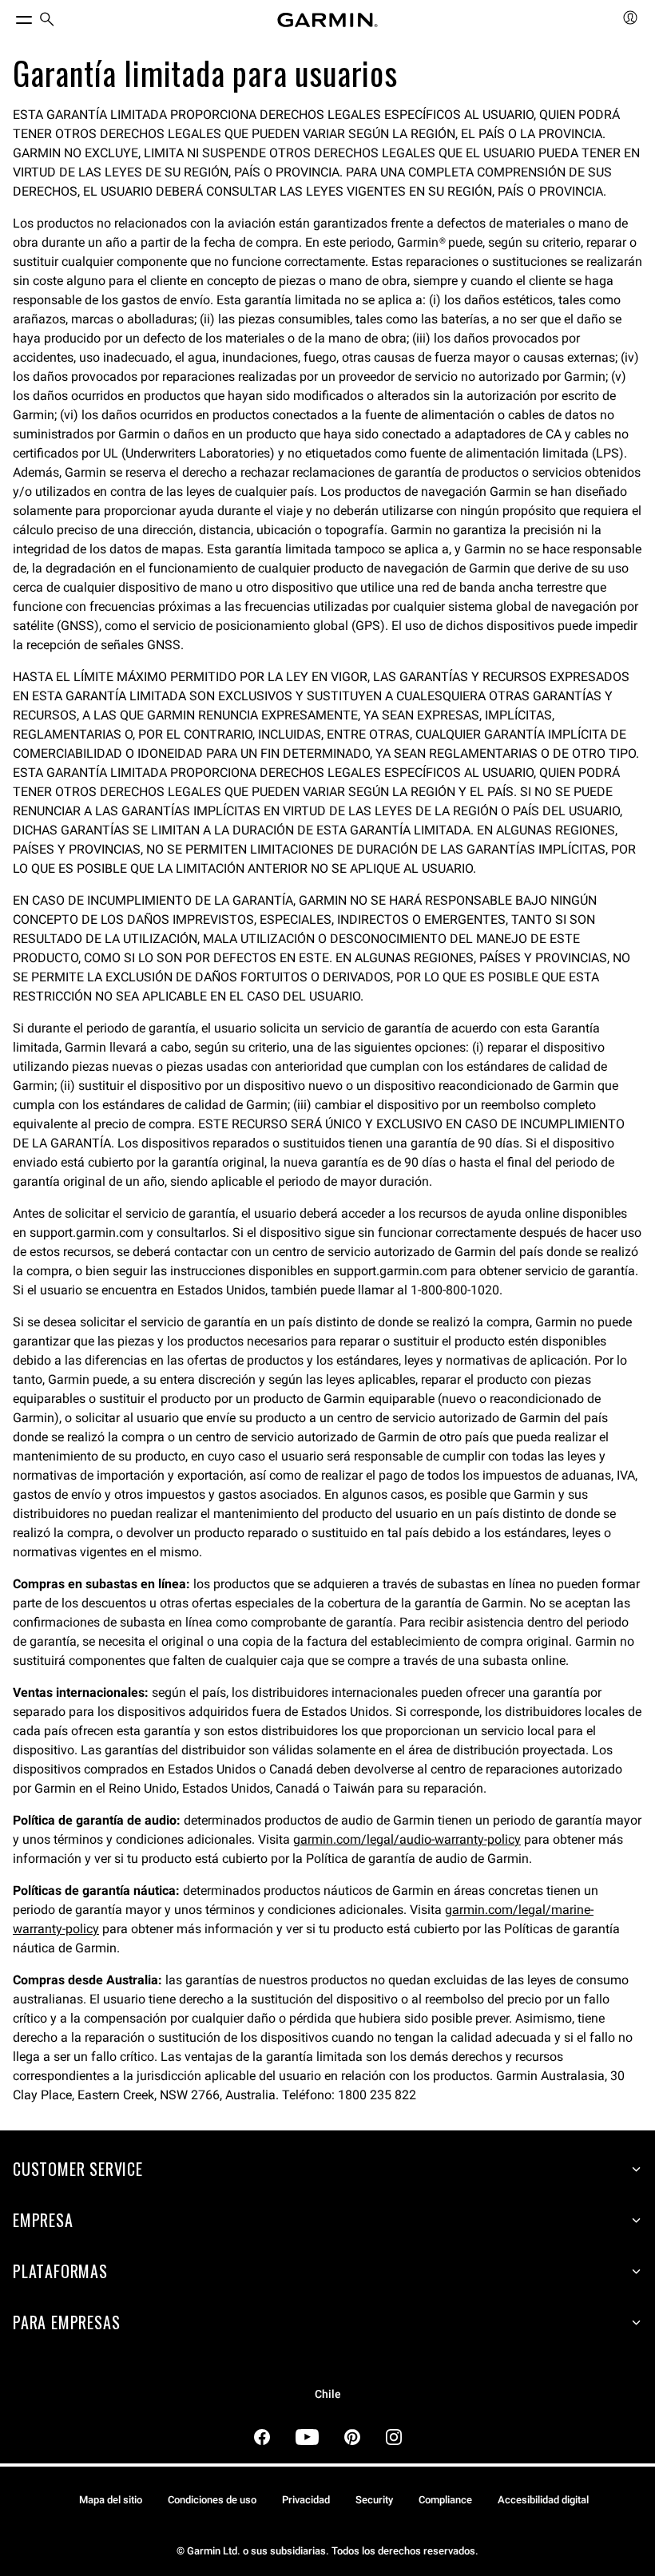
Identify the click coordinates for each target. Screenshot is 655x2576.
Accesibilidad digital (543, 2500)
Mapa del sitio (111, 2500)
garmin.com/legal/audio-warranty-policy (407, 1839)
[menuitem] (47, 20)
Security (374, 2500)
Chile (328, 2394)
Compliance (445, 2500)
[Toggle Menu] (10, 16)
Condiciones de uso (212, 2500)
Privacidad (306, 2500)
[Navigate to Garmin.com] (327, 20)
